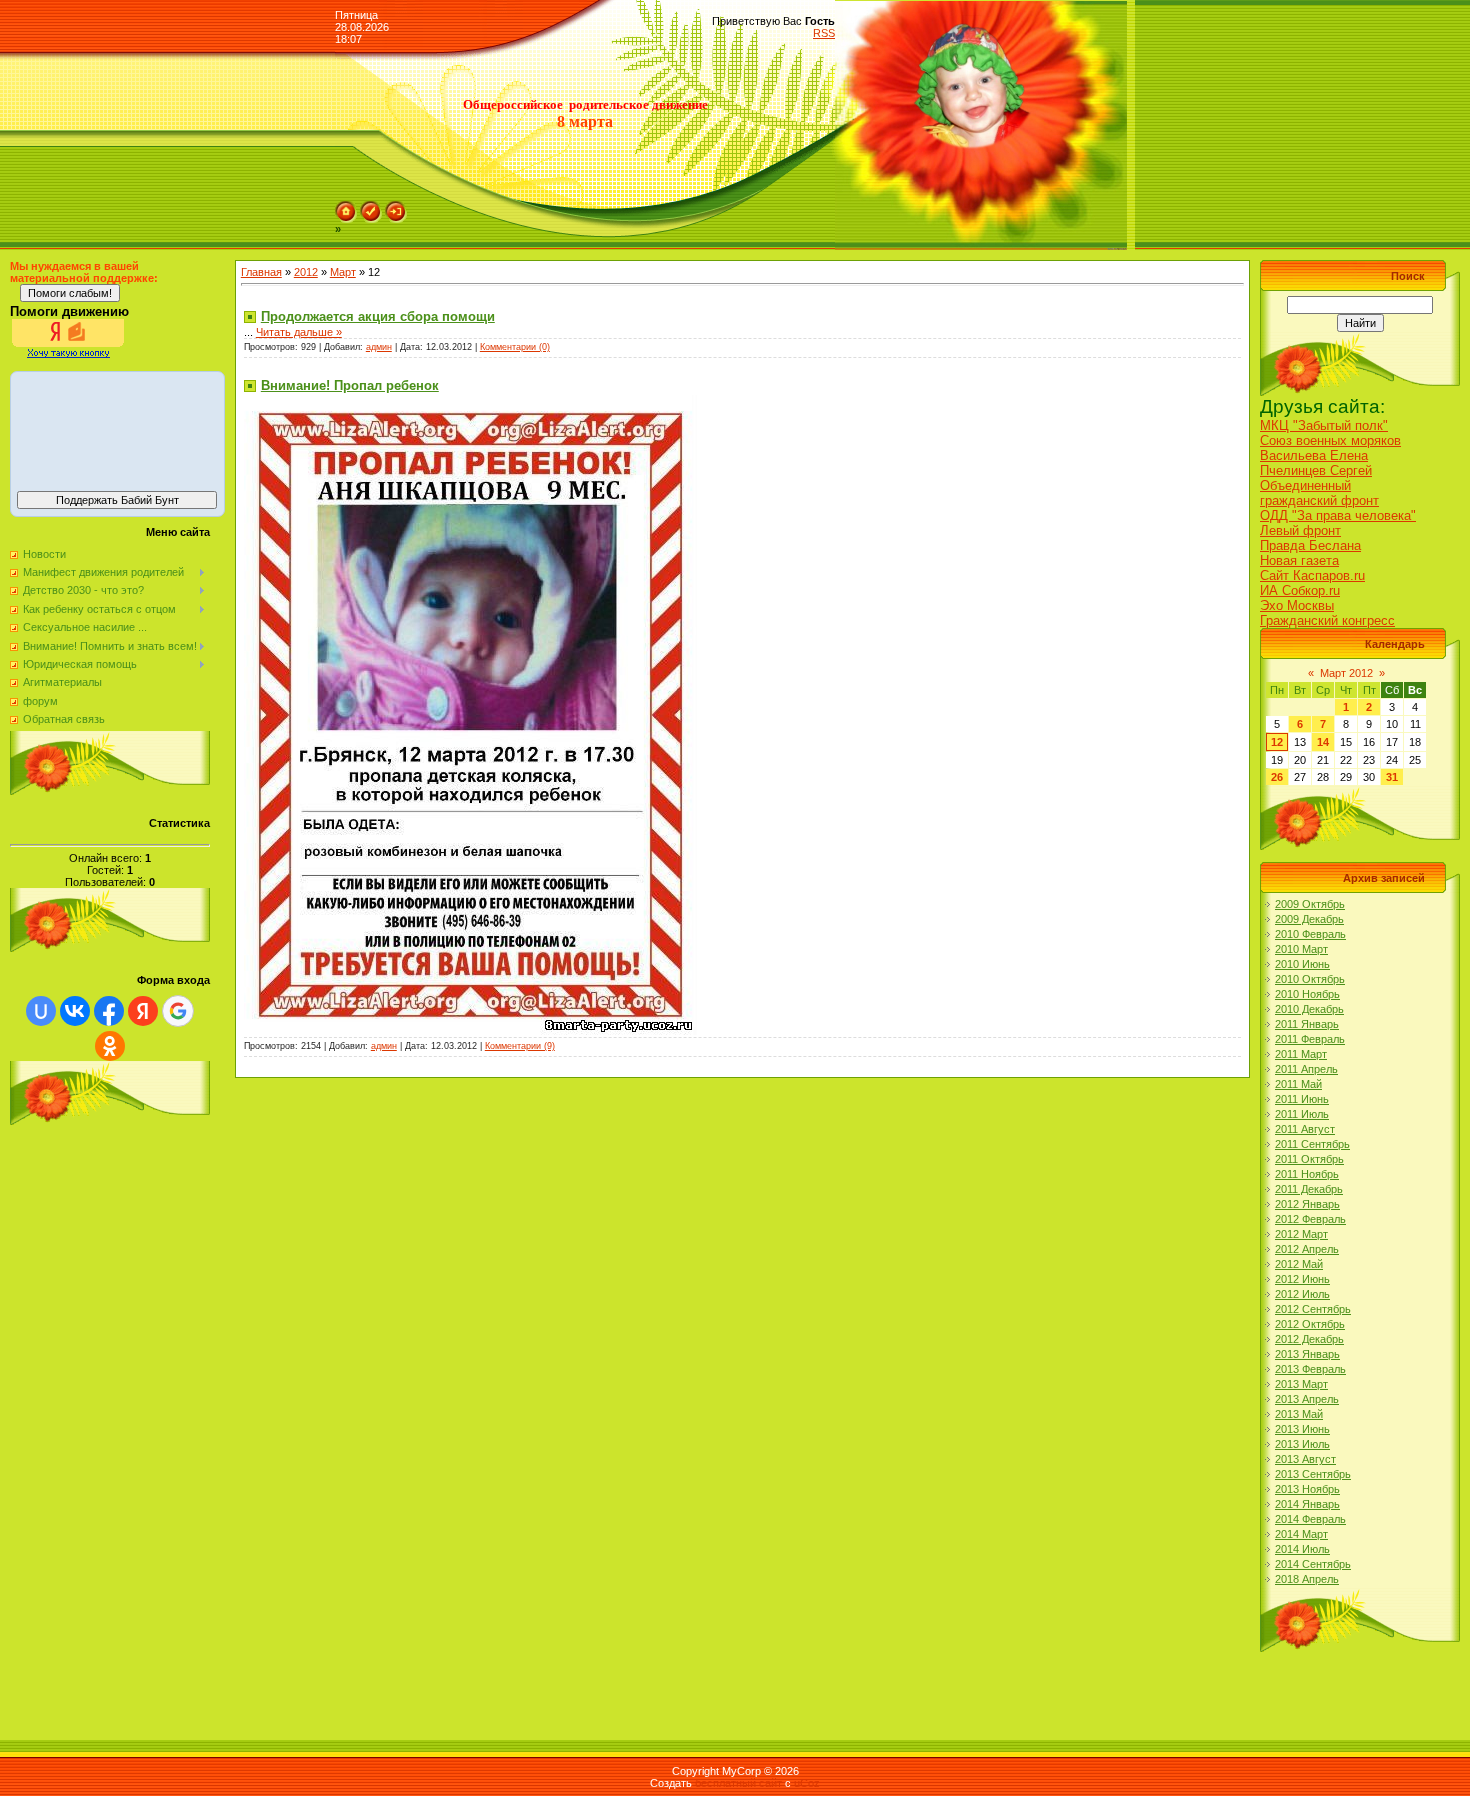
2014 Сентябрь (1313, 1564)
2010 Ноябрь (1307, 994)
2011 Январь (1307, 1024)
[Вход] (396, 207)
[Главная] (346, 207)
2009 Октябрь (1310, 904)
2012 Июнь (1302, 1279)
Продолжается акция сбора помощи (378, 316)
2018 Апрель (1307, 1579)
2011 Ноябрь (1307, 1174)
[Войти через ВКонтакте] (75, 1011)
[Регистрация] (371, 207)
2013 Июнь (1302, 1429)
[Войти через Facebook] (109, 1011)
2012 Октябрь (1310, 1324)
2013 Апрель (1307, 1399)
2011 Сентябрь (1312, 1144)
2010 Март (1301, 949)
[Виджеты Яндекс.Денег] (117, 428)
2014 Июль (1302, 1549)
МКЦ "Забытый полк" (1324, 425)
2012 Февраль (1310, 1219)
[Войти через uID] (41, 1011)
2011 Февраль (1310, 1039)
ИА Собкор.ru (1300, 590)
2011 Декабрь (1309, 1189)
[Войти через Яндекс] (143, 1011)
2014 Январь (1307, 1504)
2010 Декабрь (1309, 1009)
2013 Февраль (1310, 1369)
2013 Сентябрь (1313, 1474)
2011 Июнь (1302, 1099)
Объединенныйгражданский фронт (1319, 493)
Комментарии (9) (520, 1046)
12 (1277, 742)
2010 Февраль (1310, 934)
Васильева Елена (1314, 455)
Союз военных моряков (1330, 440)
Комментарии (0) (515, 347)
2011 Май (1298, 1084)
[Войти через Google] (178, 1011)
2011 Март (1301, 1054)
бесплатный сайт (738, 1783)
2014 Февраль (1310, 1519)
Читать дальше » (299, 332)
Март (343, 272)
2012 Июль (1302, 1294)
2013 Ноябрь (1307, 1489)
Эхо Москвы (1297, 605)
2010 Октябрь (1310, 979)
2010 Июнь (1302, 964)
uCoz (807, 1783)
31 (1392, 777)
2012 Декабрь (1309, 1339)
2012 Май (1299, 1264)
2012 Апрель (1307, 1249)
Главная (261, 272)
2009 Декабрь (1309, 919)
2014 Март (1301, 1534)
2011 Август (1305, 1129)
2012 (306, 272)
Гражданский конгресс (1327, 620)
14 (1323, 742)
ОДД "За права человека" (1338, 515)
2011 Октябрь (1309, 1159)
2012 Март (1301, 1234)
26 (1277, 777)
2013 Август (1305, 1459)
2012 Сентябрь (1313, 1309)
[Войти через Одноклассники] (110, 1046)
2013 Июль (1302, 1444)
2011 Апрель (1306, 1069)
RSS (824, 33)
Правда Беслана (1310, 545)
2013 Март (1301, 1384)
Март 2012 (1346, 673)
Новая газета (1299, 560)
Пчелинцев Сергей (1316, 470)
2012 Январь (1307, 1204)
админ (379, 347)
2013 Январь (1307, 1354)
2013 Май (1299, 1414)
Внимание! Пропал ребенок (350, 385)
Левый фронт (1300, 530)
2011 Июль (1302, 1114)
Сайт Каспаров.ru (1312, 575)
